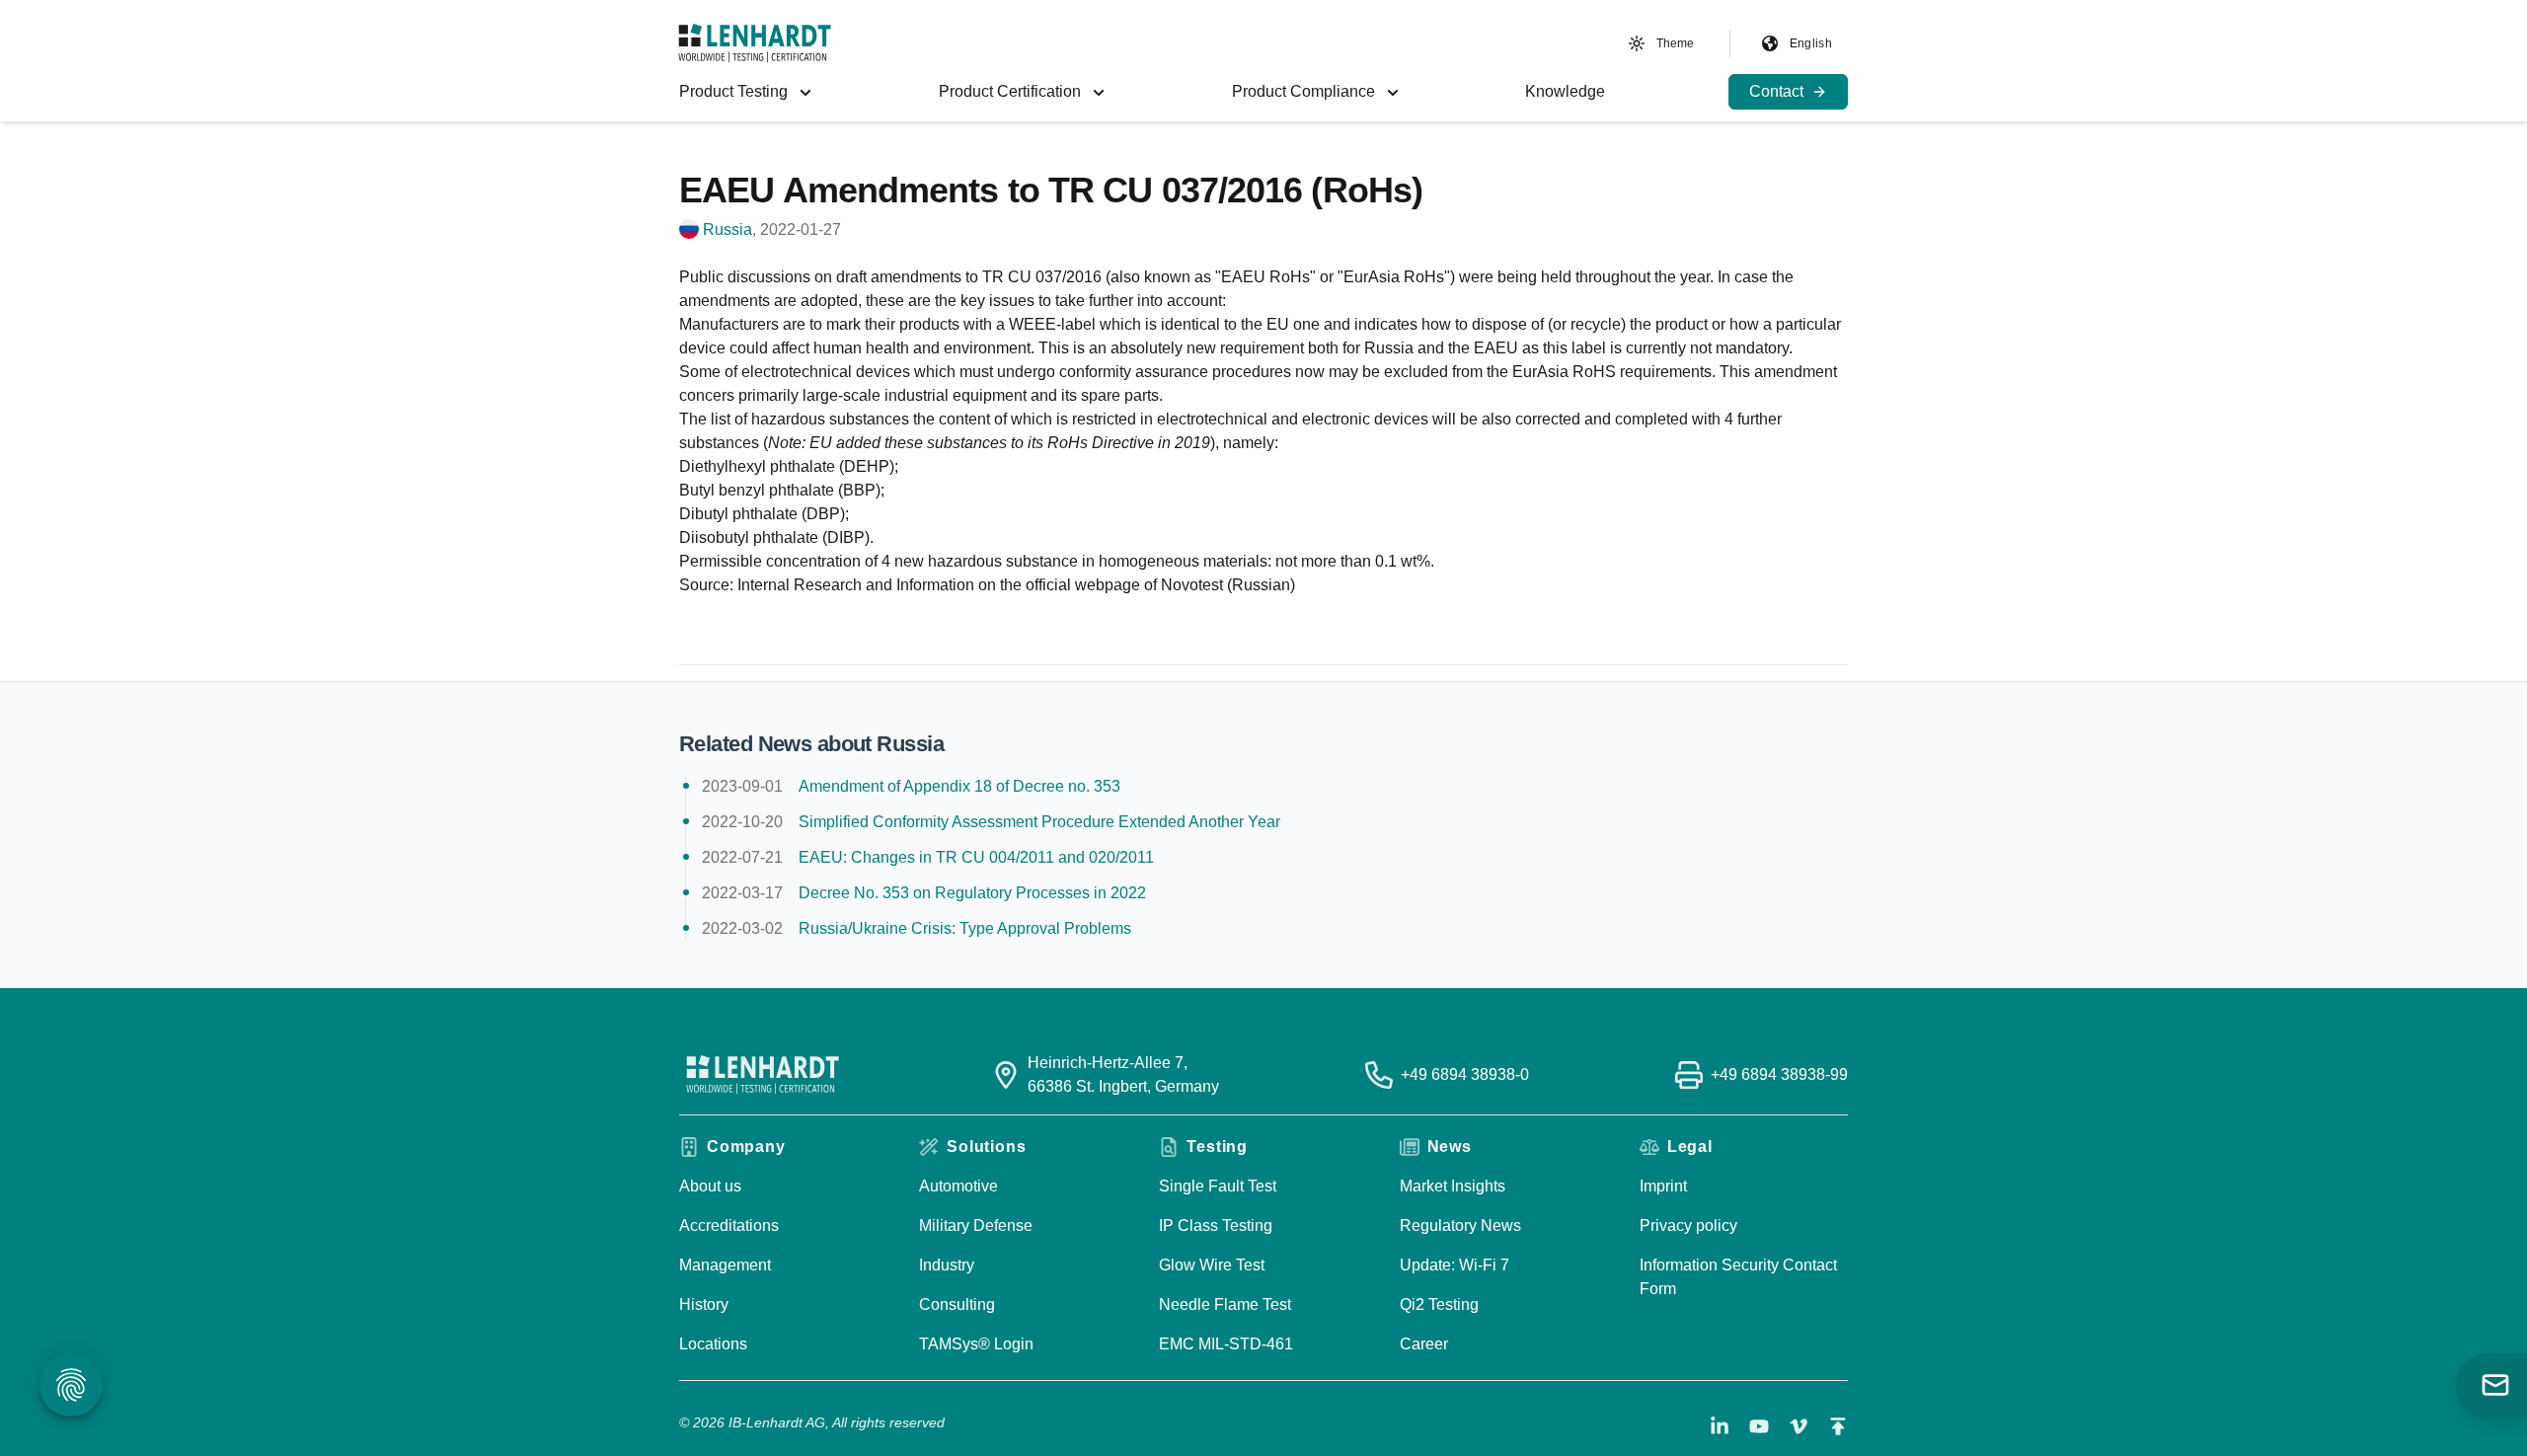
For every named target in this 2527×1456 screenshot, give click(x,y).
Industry (947, 1265)
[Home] (755, 43)
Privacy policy (1688, 1226)
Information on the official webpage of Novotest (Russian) (1096, 585)
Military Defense (976, 1226)
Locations (713, 1344)
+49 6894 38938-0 (1465, 1074)
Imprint (1663, 1186)
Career (1424, 1344)
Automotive (958, 1186)
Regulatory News (1460, 1226)
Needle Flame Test (1225, 1304)
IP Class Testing (1216, 1226)
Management (725, 1265)
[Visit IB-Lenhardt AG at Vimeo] (1799, 1426)
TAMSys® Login (976, 1344)
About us (710, 1186)
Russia (727, 230)
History (704, 1304)
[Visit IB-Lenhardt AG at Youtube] (1759, 1426)
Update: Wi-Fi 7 (1455, 1265)
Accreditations (729, 1226)
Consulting (957, 1304)
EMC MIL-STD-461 (1226, 1344)
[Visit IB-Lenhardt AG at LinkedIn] (1720, 1426)
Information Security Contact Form (1738, 1277)
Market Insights (1453, 1186)
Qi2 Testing (1439, 1304)
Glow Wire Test (1212, 1265)
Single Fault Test (1218, 1186)
